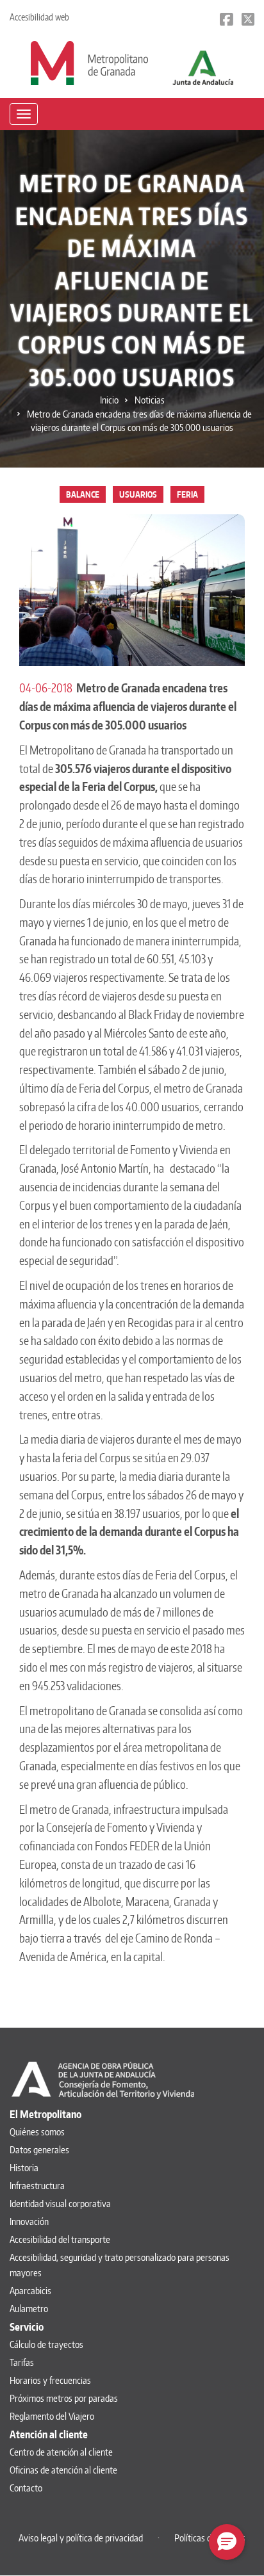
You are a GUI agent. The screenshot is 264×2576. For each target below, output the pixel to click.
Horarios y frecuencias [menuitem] (50, 2380)
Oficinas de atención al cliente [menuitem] (63, 2470)
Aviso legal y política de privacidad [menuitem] (81, 2538)
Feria (187, 494)
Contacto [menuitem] (26, 2488)
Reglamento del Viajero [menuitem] (52, 2416)
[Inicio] (89, 62)
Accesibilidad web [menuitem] (39, 17)
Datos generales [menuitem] (39, 2150)
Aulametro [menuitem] (29, 2309)
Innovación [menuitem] (29, 2221)
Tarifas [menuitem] (22, 2362)
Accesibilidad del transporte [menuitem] (60, 2239)
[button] (227, 2542)
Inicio (109, 400)
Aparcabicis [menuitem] (30, 2291)
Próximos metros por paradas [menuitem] (64, 2398)
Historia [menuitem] (24, 2168)
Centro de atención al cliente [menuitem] (61, 2452)
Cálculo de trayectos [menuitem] (46, 2344)
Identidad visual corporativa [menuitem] (60, 2204)
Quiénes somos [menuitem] (37, 2132)
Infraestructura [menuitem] (37, 2186)
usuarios (138, 494)
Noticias (150, 400)
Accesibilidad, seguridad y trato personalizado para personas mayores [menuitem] (120, 2265)
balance (83, 494)
